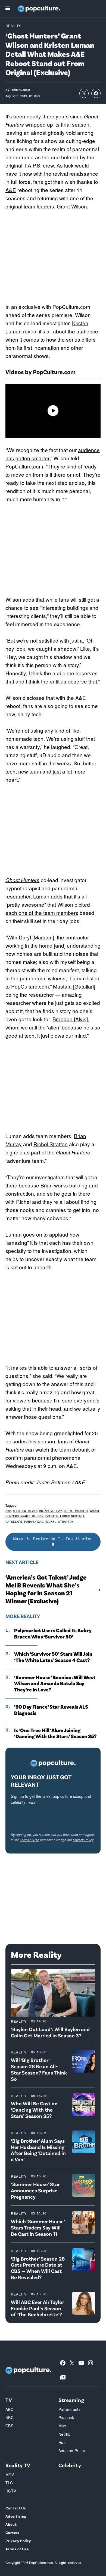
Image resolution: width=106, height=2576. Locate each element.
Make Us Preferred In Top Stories (53, 1538)
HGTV (11, 2491)
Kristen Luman (57, 1516)
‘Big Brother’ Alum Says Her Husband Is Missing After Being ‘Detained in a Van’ (38, 2150)
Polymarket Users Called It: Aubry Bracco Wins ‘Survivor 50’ (53, 1633)
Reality (13, 26)
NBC (10, 2417)
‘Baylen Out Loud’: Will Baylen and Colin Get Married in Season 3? (50, 2032)
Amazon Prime (72, 2450)
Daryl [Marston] (36, 937)
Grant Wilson (72, 206)
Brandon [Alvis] (70, 1019)
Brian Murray (51, 1511)
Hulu (63, 2442)
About (11, 2524)
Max (62, 2426)
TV (9, 2400)
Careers (12, 2532)
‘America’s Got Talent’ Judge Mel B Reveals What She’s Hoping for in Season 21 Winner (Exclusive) (46, 1589)
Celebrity (70, 2465)
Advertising (16, 2516)
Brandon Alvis (25, 1511)
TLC (9, 2483)
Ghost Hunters (22, 880)
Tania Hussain (20, 90)
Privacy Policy (83, 1840)
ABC (9, 2409)
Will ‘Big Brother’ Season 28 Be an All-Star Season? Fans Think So (39, 2069)
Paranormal (34, 1522)
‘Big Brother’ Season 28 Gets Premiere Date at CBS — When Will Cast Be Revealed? (38, 2268)
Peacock (66, 2417)
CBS (9, 2426)
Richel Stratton (51, 1144)
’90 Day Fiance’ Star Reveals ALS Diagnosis (51, 1710)
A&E (11, 190)
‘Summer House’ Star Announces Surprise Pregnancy (35, 2190)
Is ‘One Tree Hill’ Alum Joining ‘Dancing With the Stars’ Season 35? (55, 1733)
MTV (10, 2474)
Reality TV (18, 2465)
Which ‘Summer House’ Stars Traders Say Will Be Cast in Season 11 (38, 2227)
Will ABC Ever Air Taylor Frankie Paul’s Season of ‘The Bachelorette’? (38, 2308)
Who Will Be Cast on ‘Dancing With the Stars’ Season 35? (34, 2110)
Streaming (71, 2400)
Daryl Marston (76, 1511)
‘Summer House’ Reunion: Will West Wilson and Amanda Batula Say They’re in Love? (55, 1683)
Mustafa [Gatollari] (74, 986)
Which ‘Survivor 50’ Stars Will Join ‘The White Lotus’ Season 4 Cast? (53, 1657)
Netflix (64, 2434)
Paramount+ (70, 2409)
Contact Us (16, 2508)
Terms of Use (29, 1840)
